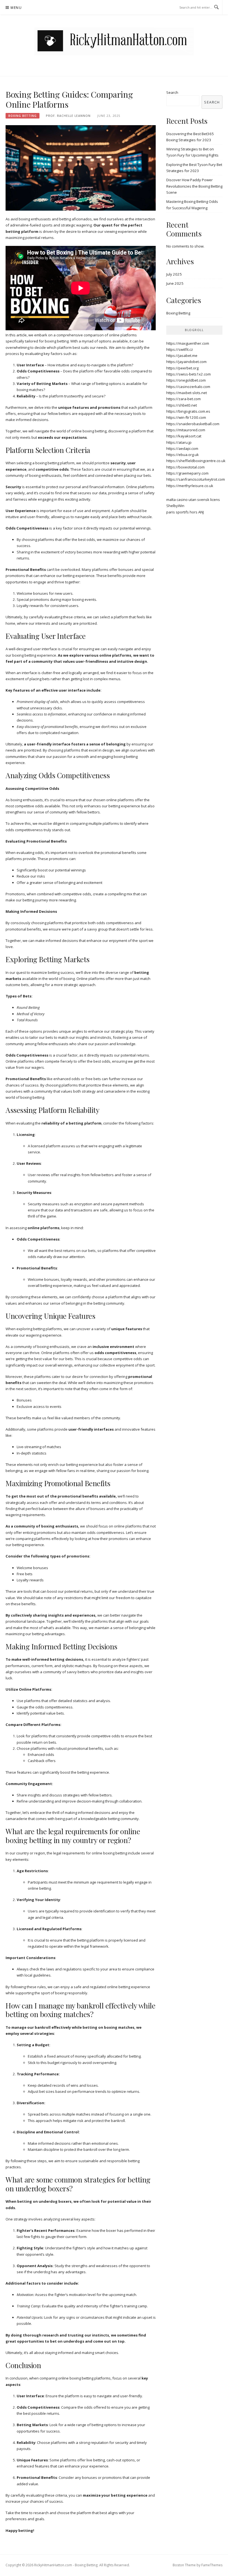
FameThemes (212, 2565)
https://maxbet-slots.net (187, 393)
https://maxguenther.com (188, 343)
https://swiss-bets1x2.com (189, 374)
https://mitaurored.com (186, 430)
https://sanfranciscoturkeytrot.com (196, 479)
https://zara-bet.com (184, 399)
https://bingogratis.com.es (188, 411)
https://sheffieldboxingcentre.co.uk (196, 461)
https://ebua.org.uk (183, 455)
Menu (16, 8)
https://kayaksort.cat (184, 436)
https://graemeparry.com (187, 473)
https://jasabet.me (182, 356)
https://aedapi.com (182, 448)
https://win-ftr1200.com (186, 417)
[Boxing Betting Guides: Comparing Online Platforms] (81, 168)
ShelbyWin (175, 506)
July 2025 (174, 274)
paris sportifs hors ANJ (185, 512)
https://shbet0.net (182, 405)
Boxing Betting (23, 116)
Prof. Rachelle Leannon (68, 116)
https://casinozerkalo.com (188, 387)
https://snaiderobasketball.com (193, 424)
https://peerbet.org (182, 368)
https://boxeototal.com (185, 467)
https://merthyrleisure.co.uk (190, 486)
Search (172, 92)
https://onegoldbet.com (186, 380)
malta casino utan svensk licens (193, 500)
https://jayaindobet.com (186, 362)
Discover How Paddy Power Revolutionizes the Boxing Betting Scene (194, 186)
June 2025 (175, 283)
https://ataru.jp (179, 442)
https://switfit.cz (180, 349)
